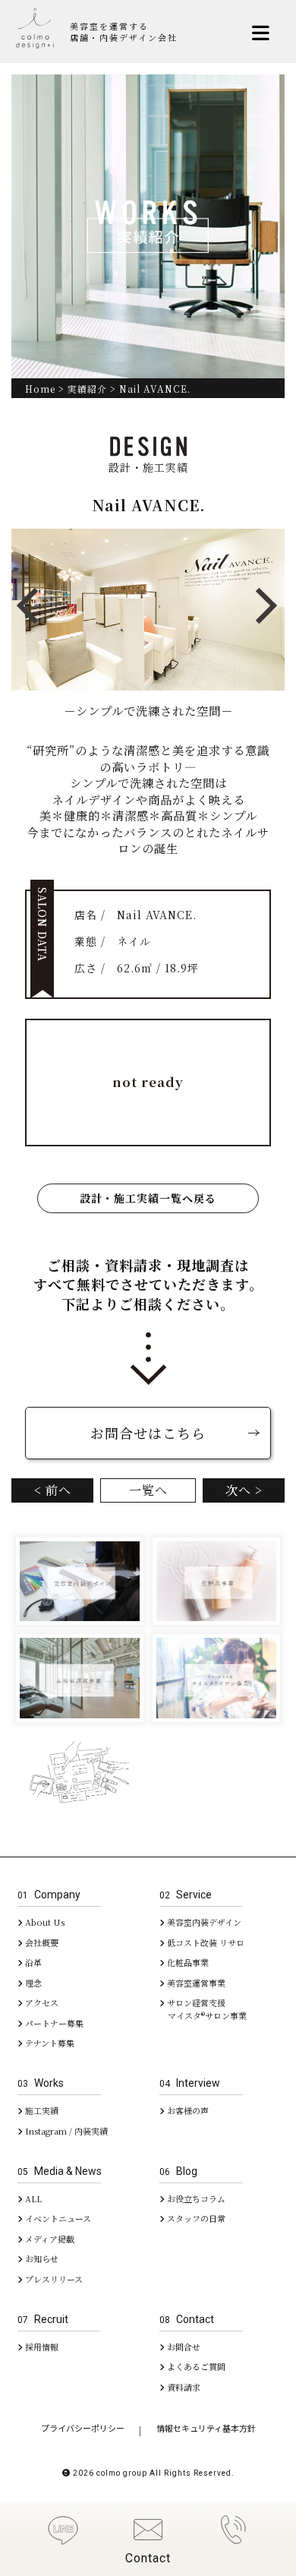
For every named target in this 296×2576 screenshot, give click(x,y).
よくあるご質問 (195, 2366)
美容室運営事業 (195, 1983)
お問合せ (183, 2347)
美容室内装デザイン (203, 1922)
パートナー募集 (53, 2023)
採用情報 (41, 2347)
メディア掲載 (49, 2239)
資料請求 (183, 2387)
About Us (44, 1922)
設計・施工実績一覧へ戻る (148, 1198)
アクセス (41, 2002)
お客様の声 (187, 2110)
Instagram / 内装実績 (65, 2131)
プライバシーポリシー (83, 2428)
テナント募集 (49, 2043)
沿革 (32, 1962)
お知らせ (41, 2258)
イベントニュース (57, 2218)
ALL (32, 2198)
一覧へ (148, 1490)
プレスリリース (53, 2279)
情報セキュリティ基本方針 (206, 2428)
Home (40, 389)
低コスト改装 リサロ (205, 1942)
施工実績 (41, 2110)
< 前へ (53, 1490)
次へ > (244, 1490)
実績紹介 (87, 389)
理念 (32, 1983)
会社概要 (41, 1942)
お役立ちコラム (195, 2198)
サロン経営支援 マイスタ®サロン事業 (203, 2009)
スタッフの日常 (195, 2218)
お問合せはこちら (148, 1433)
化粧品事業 (187, 1962)
